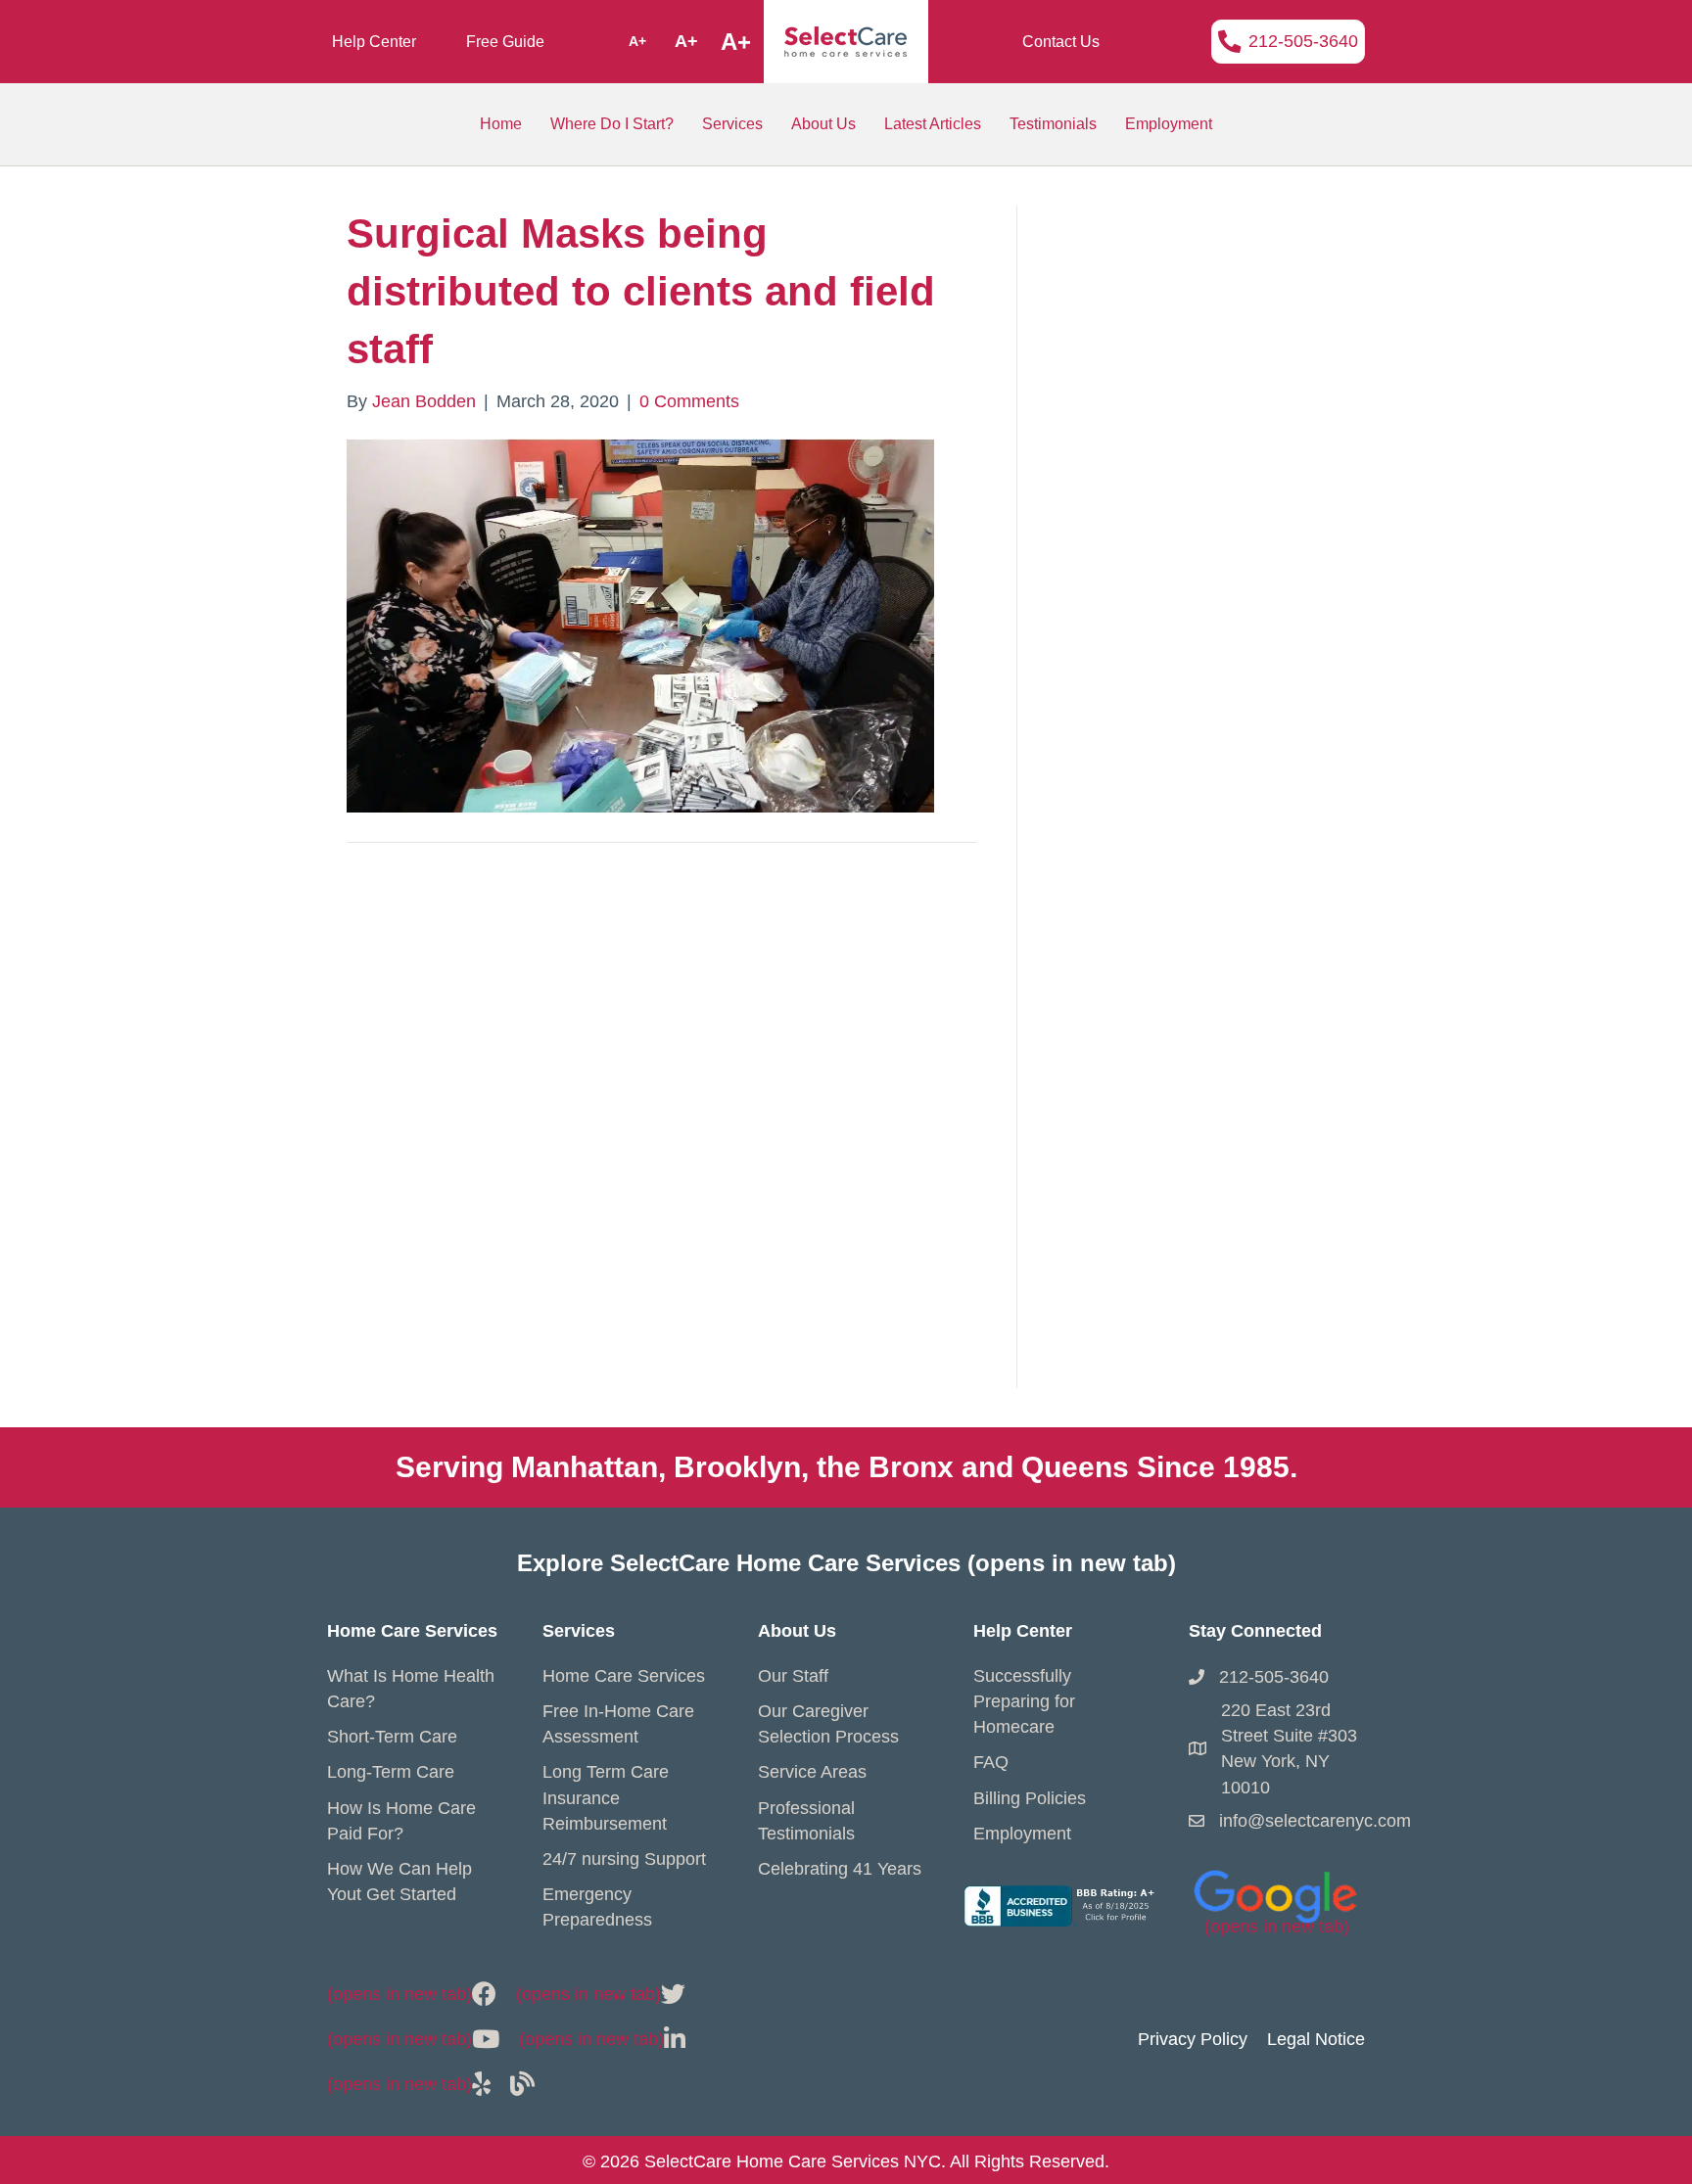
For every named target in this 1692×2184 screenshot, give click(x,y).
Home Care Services (624, 1676)
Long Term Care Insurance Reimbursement (606, 1797)
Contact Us (1061, 42)
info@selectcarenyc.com (1315, 1821)
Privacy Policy (1193, 2039)
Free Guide (505, 42)
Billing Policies (1030, 1798)
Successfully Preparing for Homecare (1024, 1701)
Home (501, 124)
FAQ (991, 1762)
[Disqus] (662, 1137)
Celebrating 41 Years (840, 1869)
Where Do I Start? (612, 124)
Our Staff (793, 1676)
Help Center (374, 42)
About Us (823, 124)
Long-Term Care (391, 1772)
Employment (1169, 124)
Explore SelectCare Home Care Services (846, 1563)
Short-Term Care (392, 1737)
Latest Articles (933, 124)
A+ (637, 41)
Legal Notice (1316, 2039)
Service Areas (812, 1772)
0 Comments (689, 401)
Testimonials (1053, 124)
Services (732, 124)
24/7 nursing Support (624, 1859)
